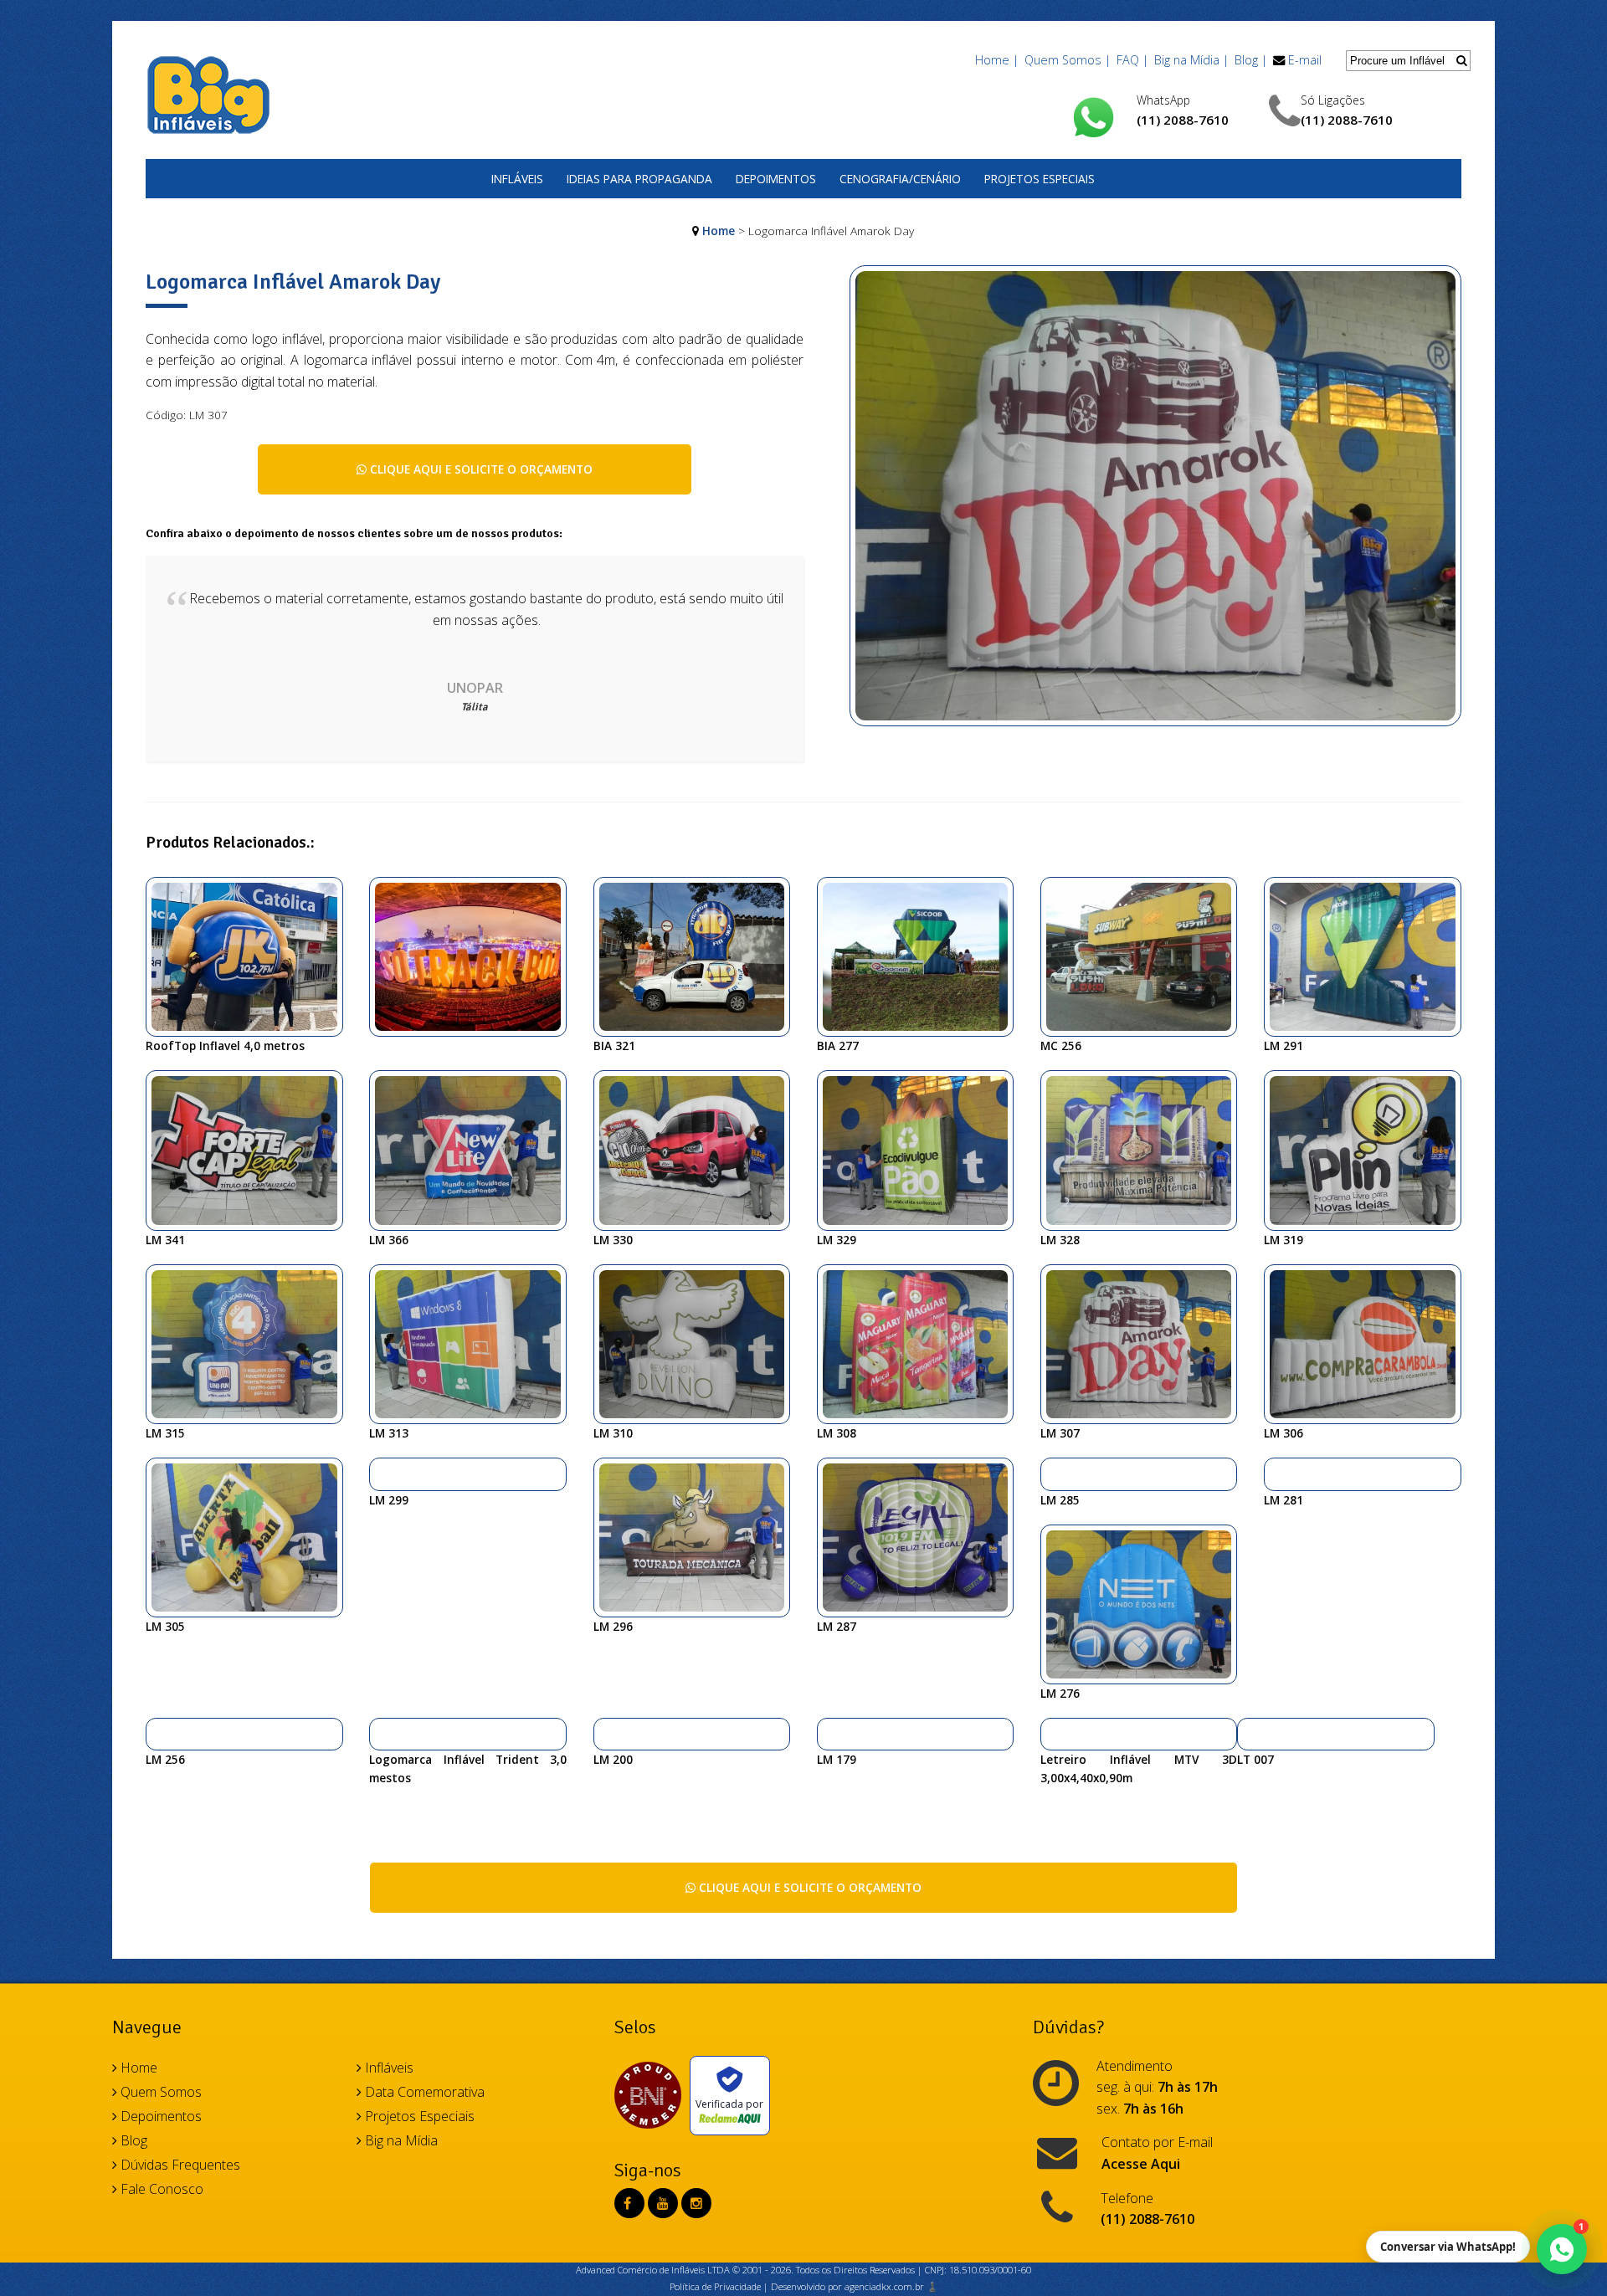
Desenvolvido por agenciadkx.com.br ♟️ (855, 2286)
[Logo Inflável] (829, 1734)
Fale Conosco (160, 2189)
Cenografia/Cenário (900, 179)
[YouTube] (663, 2203)
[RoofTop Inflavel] (251, 956)
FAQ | (1132, 60)
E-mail (1305, 60)
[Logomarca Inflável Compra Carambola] (1369, 1343)
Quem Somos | (1068, 60)
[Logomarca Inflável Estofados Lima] (1053, 1473)
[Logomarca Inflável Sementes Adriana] (1145, 1149)
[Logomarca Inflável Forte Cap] (251, 1149)
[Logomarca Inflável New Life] (474, 1149)
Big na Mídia (400, 2140)
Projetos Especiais (1040, 179)
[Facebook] (627, 2203)
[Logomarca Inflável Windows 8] (474, 1343)
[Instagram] (696, 2203)
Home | (997, 60)
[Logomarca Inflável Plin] (1369, 1149)
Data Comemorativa (423, 2092)
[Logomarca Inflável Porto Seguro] (606, 1734)
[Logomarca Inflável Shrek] (381, 1473)
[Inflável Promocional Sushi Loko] (1145, 956)
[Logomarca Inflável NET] (1145, 1602)
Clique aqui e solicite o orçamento (480, 469)
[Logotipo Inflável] (1369, 956)
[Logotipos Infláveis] (381, 1734)
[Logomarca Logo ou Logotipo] (251, 1343)
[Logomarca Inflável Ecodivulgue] (922, 1149)
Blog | (1251, 60)
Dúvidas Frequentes (179, 2165)
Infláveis (517, 179)
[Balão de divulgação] (698, 956)
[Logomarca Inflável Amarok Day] (1155, 505)
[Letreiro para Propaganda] (474, 956)
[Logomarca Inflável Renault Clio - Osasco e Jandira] (698, 1149)
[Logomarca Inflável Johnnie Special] (1276, 1473)
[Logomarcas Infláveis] (158, 1734)
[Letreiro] (1053, 1734)
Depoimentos (776, 179)
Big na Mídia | (1191, 60)
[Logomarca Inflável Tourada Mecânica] (698, 1536)
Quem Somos (159, 2092)
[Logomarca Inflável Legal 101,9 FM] (922, 1536)
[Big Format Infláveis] (208, 94)
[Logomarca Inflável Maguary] (922, 1343)
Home (719, 231)
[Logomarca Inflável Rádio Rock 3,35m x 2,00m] (1249, 1734)
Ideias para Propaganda (639, 179)
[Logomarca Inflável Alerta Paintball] (251, 1536)
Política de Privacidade (715, 2286)
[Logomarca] (922, 956)
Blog (132, 2140)
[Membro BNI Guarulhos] (652, 2095)
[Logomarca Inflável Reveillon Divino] (698, 1343)
